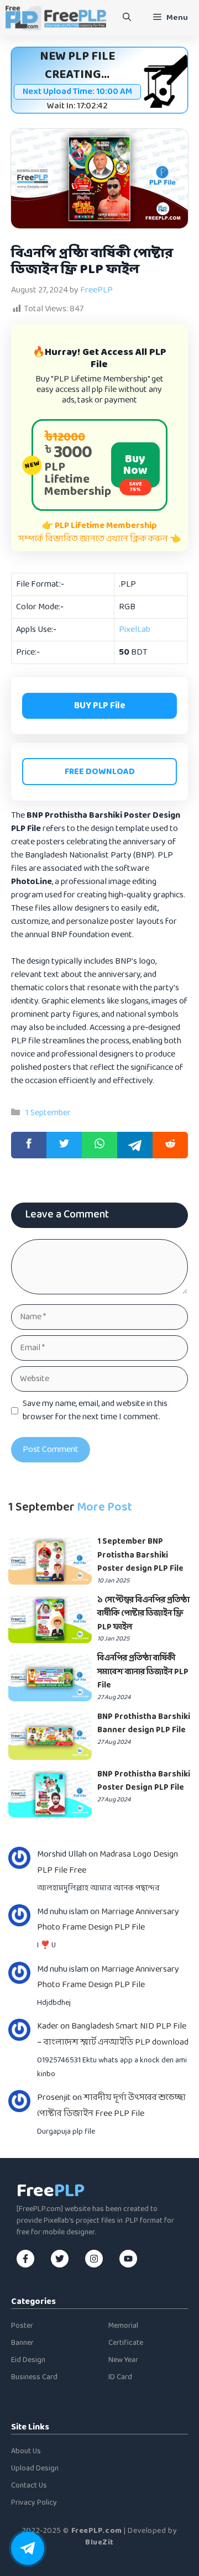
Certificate (126, 2343)
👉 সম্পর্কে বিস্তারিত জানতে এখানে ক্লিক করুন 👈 (100, 532)
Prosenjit (54, 2097)
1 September (48, 1113)
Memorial (123, 2326)
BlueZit (99, 2543)
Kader (48, 2026)
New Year (123, 2360)
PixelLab (135, 629)
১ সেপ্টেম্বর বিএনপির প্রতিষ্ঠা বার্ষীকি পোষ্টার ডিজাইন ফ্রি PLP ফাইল (143, 1614)
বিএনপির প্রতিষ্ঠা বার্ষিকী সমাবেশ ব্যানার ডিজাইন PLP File (143, 1672)
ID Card (120, 2377)
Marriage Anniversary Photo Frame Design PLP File (108, 1920)
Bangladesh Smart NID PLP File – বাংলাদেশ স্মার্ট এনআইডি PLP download (113, 2034)
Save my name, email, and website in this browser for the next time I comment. (95, 1410)
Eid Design (28, 2360)
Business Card (34, 2377)
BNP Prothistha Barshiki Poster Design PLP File (144, 1781)
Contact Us (29, 2486)
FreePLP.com (97, 2531)
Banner (22, 2343)
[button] (127, 18)
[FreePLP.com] (56, 18)
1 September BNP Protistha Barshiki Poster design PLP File (140, 1555)
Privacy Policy (34, 2503)
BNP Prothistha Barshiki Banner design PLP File (144, 1724)
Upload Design (35, 2468)
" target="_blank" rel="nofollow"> (99, 1145)
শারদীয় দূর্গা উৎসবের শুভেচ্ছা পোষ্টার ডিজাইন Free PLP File (111, 2105)
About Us (26, 2451)
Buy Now (135, 469)
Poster (22, 2326)
